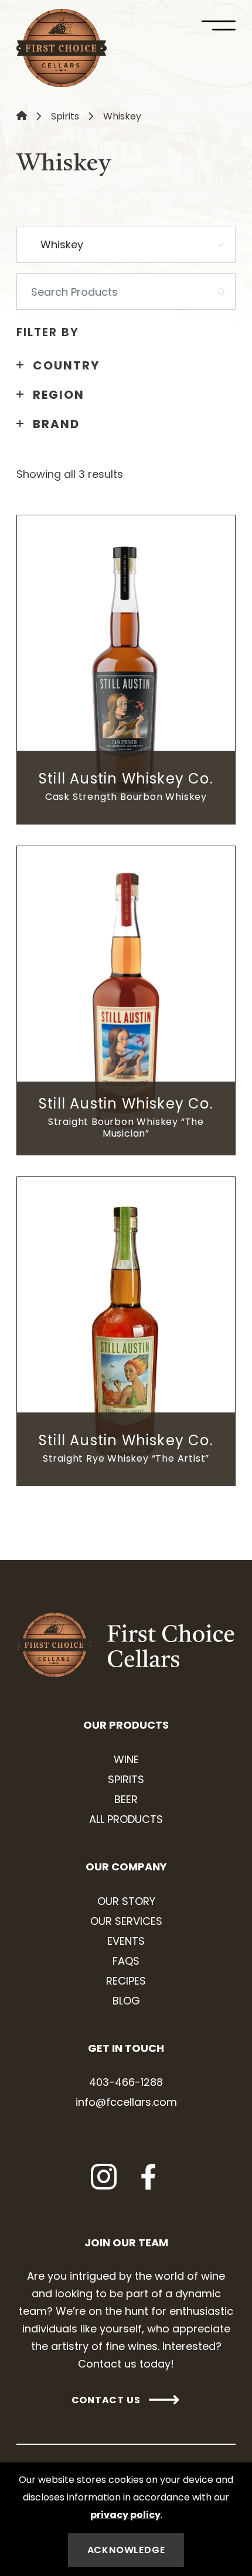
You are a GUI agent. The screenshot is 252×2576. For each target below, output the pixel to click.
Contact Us (106, 2400)
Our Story (126, 1901)
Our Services (126, 1921)
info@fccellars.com (126, 2102)
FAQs (126, 1961)
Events (126, 1941)
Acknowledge (126, 2550)
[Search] (221, 292)
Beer (126, 1799)
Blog (126, 2001)
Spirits (65, 116)
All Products (126, 1819)
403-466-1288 (126, 2082)
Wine (126, 1759)
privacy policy (125, 2515)
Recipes (126, 1981)
